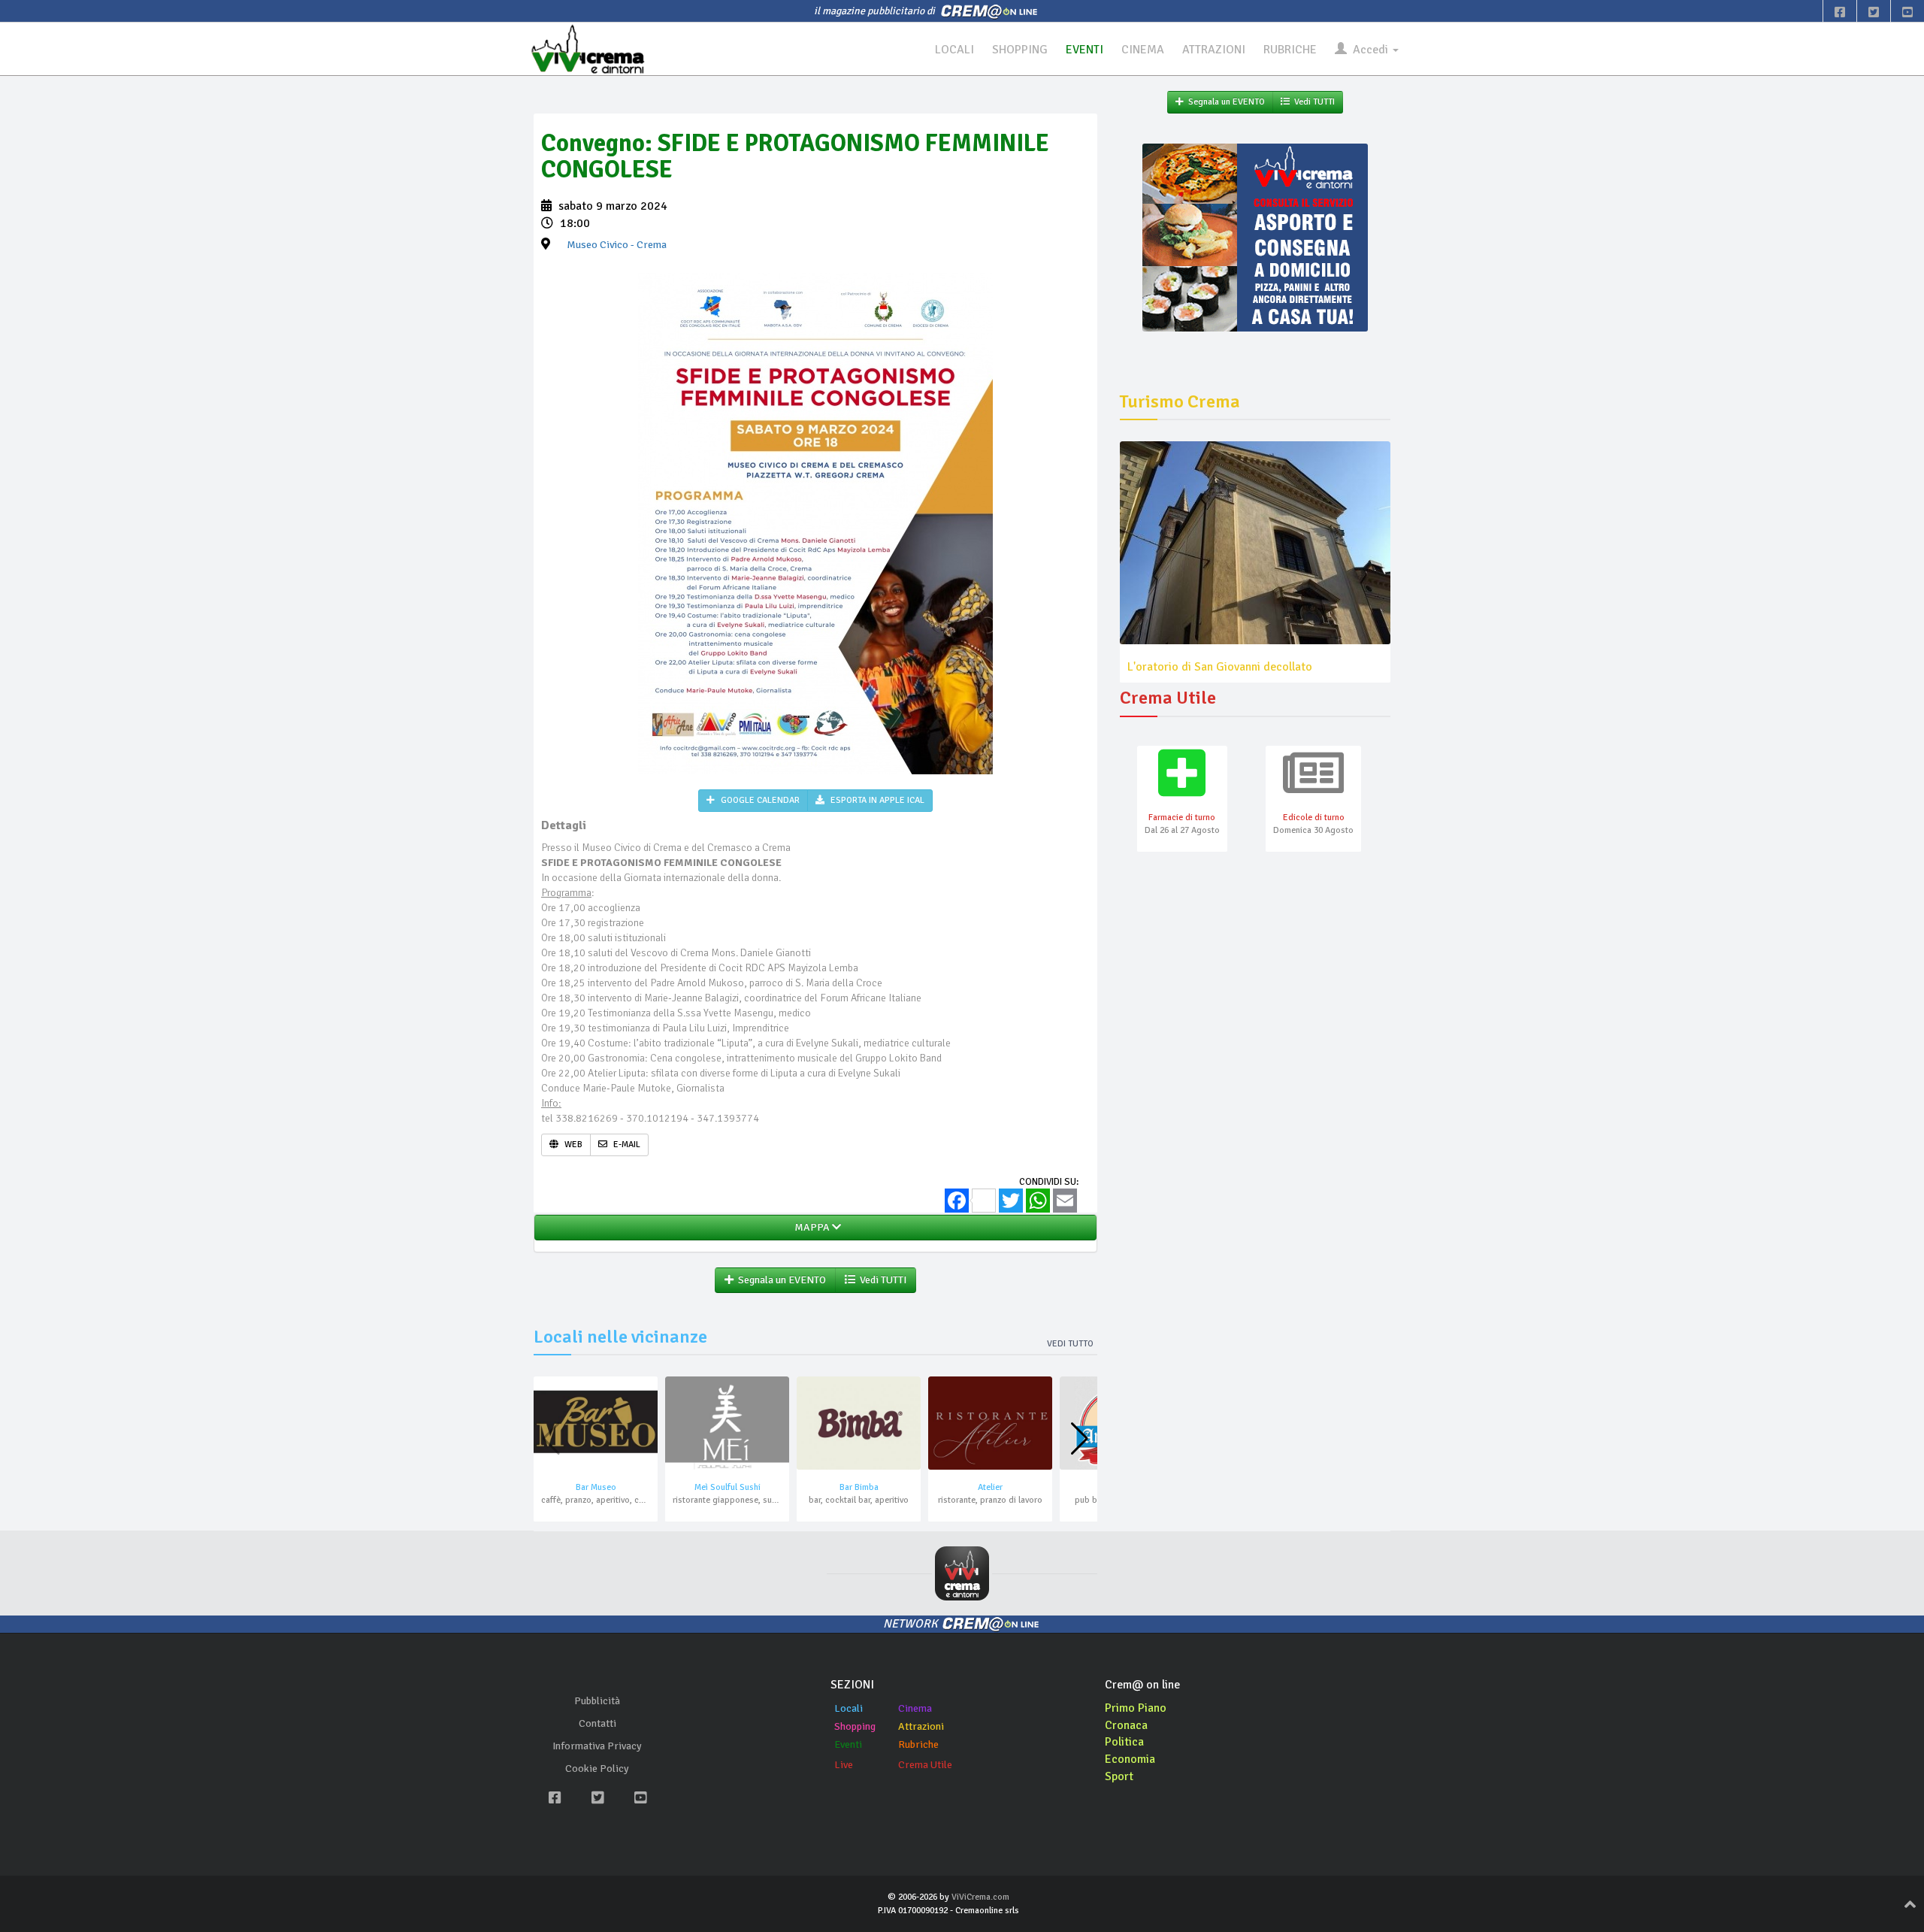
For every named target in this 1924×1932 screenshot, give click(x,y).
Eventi (848, 1744)
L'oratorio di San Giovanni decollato (1220, 667)
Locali (849, 1708)
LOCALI (954, 50)
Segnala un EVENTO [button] (780, 1280)
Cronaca (1126, 1725)
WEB (572, 1145)
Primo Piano (1136, 1708)
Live (844, 1765)
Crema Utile (925, 1765)
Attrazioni (921, 1726)
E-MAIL (626, 1145)
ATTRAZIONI (1214, 50)
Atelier (990, 1487)
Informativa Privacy (597, 1746)
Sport (1119, 1776)
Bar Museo (596, 1487)
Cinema (915, 1708)
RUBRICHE (1290, 50)
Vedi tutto (1070, 1344)
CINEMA (1143, 50)
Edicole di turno (1314, 818)
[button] (1080, 1439)
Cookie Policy (597, 1768)
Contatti (597, 1723)
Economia (1130, 1759)
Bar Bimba (859, 1487)
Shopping (855, 1726)
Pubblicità (597, 1701)
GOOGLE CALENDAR (759, 800)
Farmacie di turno (1182, 818)
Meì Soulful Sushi (728, 1487)
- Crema (617, 245)
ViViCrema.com (980, 1897)
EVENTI (1085, 50)
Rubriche (918, 1744)
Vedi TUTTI (881, 1280)
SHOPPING (1020, 50)
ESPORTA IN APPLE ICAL (876, 800)
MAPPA (811, 1227)
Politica (1124, 1742)
